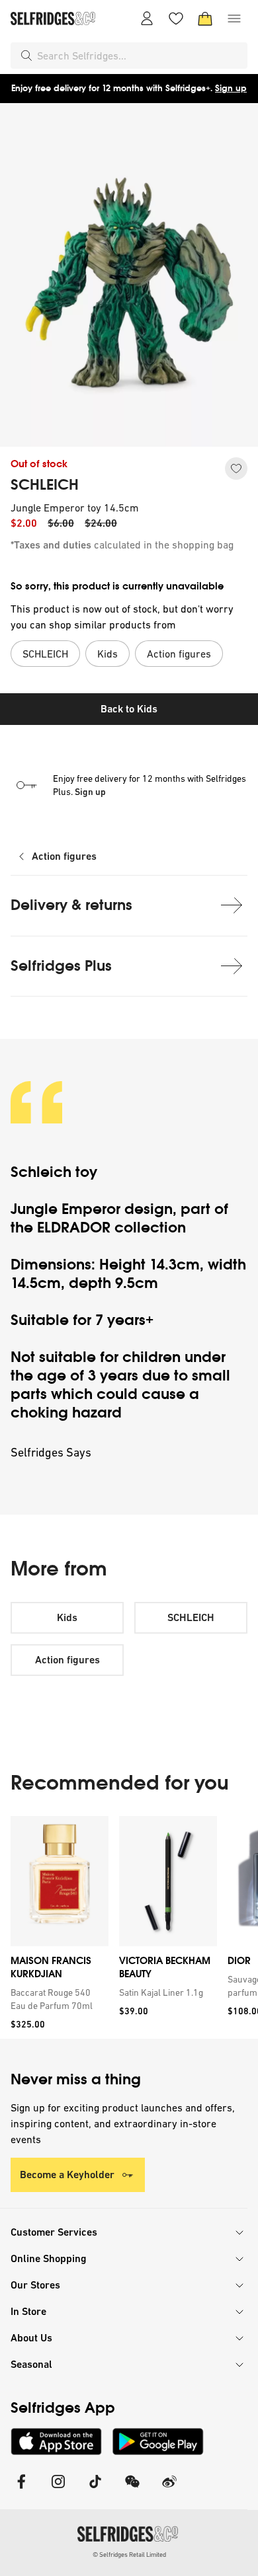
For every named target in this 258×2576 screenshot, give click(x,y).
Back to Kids (129, 709)
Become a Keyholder (67, 2175)
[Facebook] (21, 2490)
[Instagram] (58, 2490)
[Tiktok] (95, 2490)
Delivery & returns (71, 905)
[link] (57, 1999)
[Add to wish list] (236, 469)
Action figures (64, 856)
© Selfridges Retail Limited (129, 2555)
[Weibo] (169, 2490)
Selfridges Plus (61, 966)
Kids (67, 1617)
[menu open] (234, 19)
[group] (129, 1927)
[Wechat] (132, 2490)
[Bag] (205, 19)
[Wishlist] (176, 19)
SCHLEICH (45, 485)
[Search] (26, 56)
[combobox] (140, 56)
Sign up (231, 88)
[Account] (147, 19)
